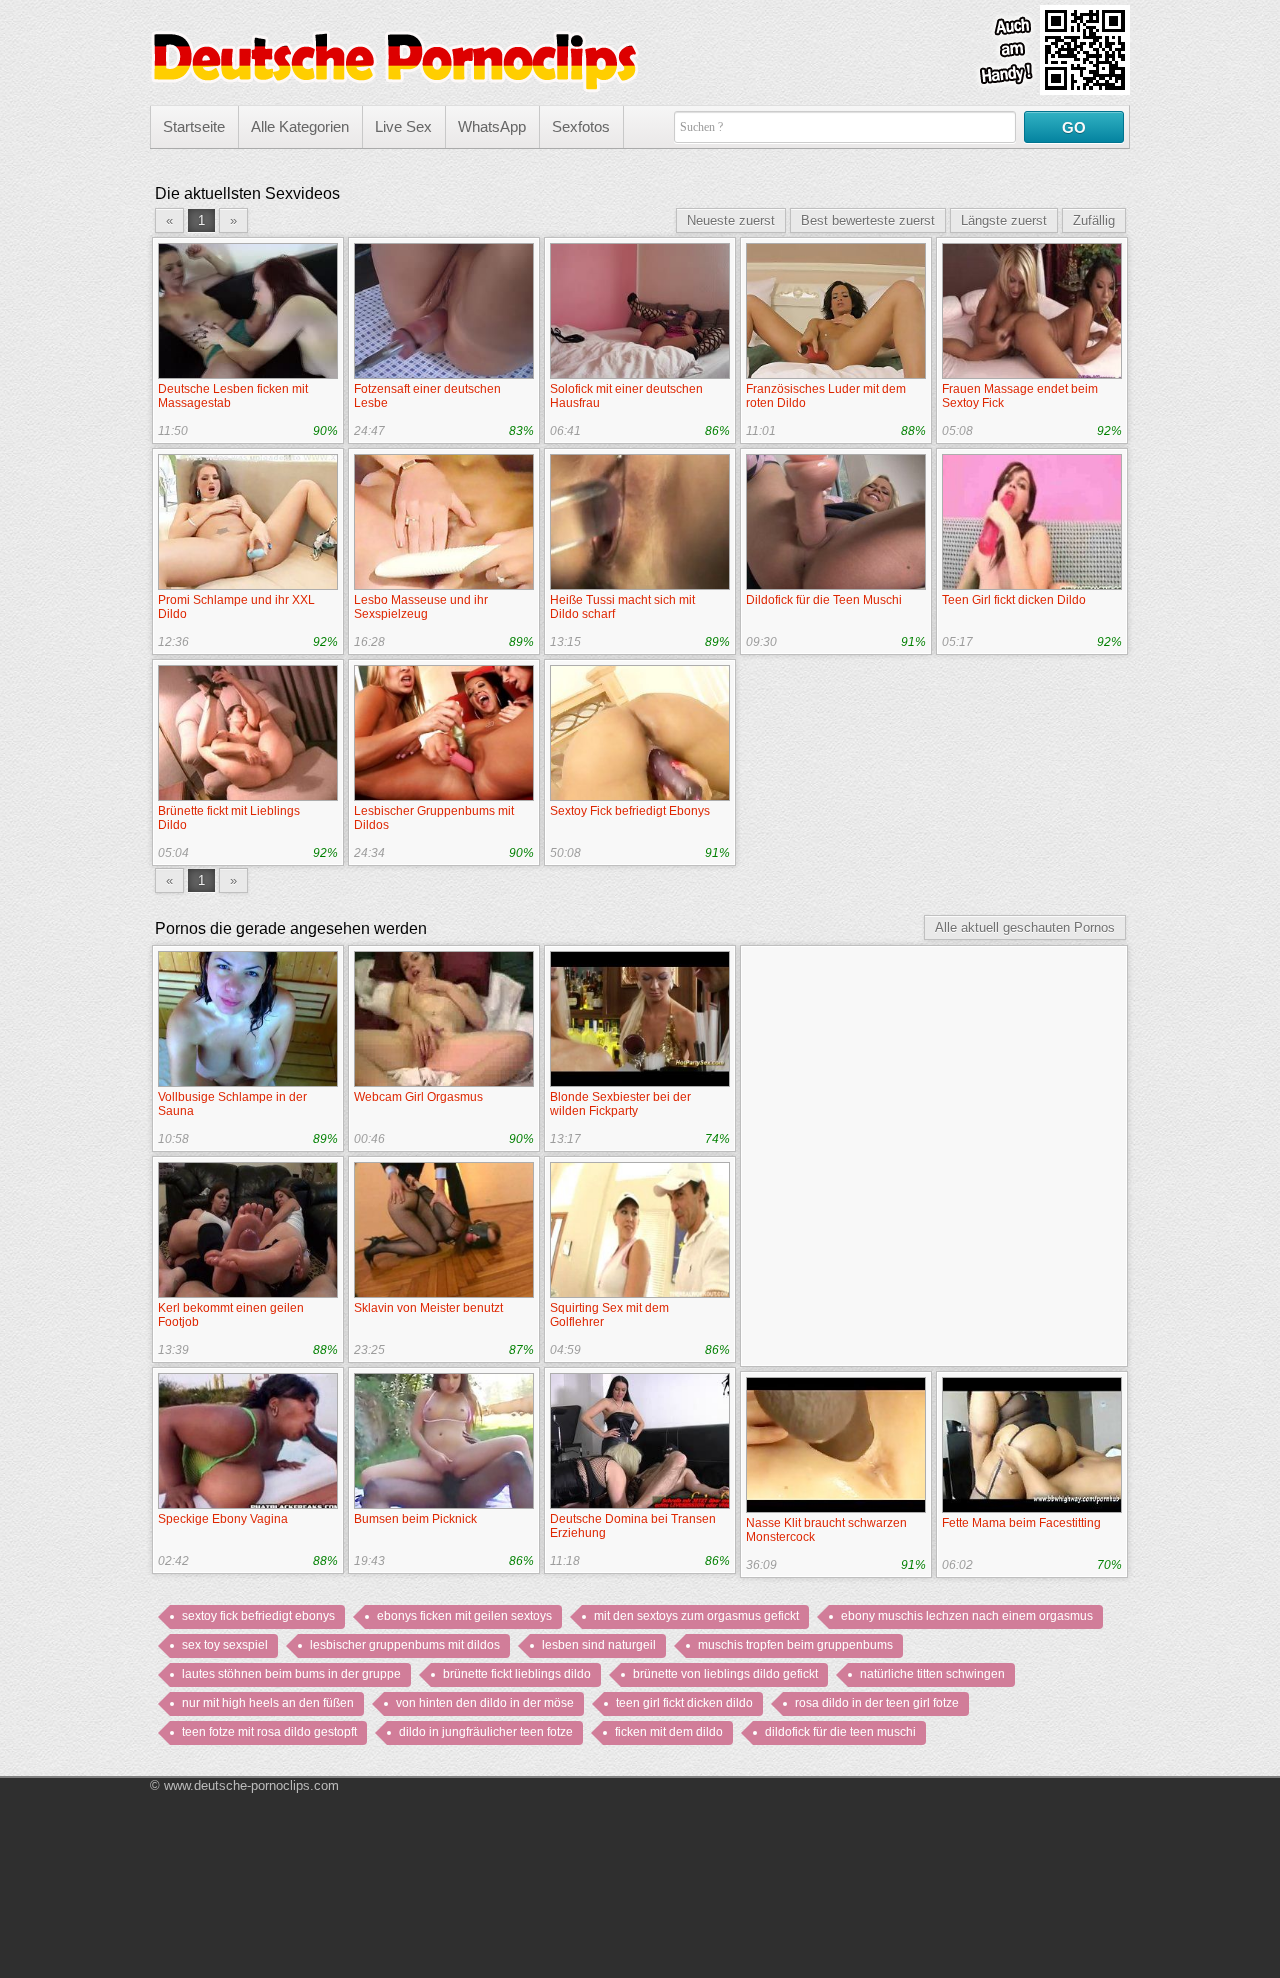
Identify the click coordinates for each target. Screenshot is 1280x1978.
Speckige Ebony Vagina (223, 1519)
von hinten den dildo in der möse (485, 1703)
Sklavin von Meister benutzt (428, 1308)
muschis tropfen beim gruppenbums (795, 1645)
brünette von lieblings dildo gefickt (725, 1674)
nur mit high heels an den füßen (268, 1703)
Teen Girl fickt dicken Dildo (1014, 600)
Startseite (194, 126)
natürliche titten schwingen (932, 1674)
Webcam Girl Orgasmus (418, 1097)
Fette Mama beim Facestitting (1021, 1523)
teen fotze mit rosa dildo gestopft (269, 1732)
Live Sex (403, 126)
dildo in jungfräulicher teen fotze (486, 1732)
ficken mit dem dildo (669, 1732)
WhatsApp (492, 126)
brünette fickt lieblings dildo (517, 1674)
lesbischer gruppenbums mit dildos (405, 1645)
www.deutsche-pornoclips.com (251, 1785)
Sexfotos (581, 126)
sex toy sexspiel (225, 1645)
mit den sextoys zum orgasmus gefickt (696, 1616)
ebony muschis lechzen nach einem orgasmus (967, 1616)
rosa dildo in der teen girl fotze (877, 1703)
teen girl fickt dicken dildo (684, 1703)
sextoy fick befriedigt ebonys (258, 1616)
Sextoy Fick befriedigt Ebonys (630, 811)
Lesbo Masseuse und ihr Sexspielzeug (421, 607)
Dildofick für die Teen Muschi (824, 600)
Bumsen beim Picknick (415, 1519)
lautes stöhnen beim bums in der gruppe (291, 1674)
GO (1074, 127)
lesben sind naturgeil (599, 1645)
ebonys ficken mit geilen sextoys (464, 1616)
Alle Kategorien (300, 126)
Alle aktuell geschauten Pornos (1025, 927)
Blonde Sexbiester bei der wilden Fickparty (620, 1104)
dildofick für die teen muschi (840, 1732)
